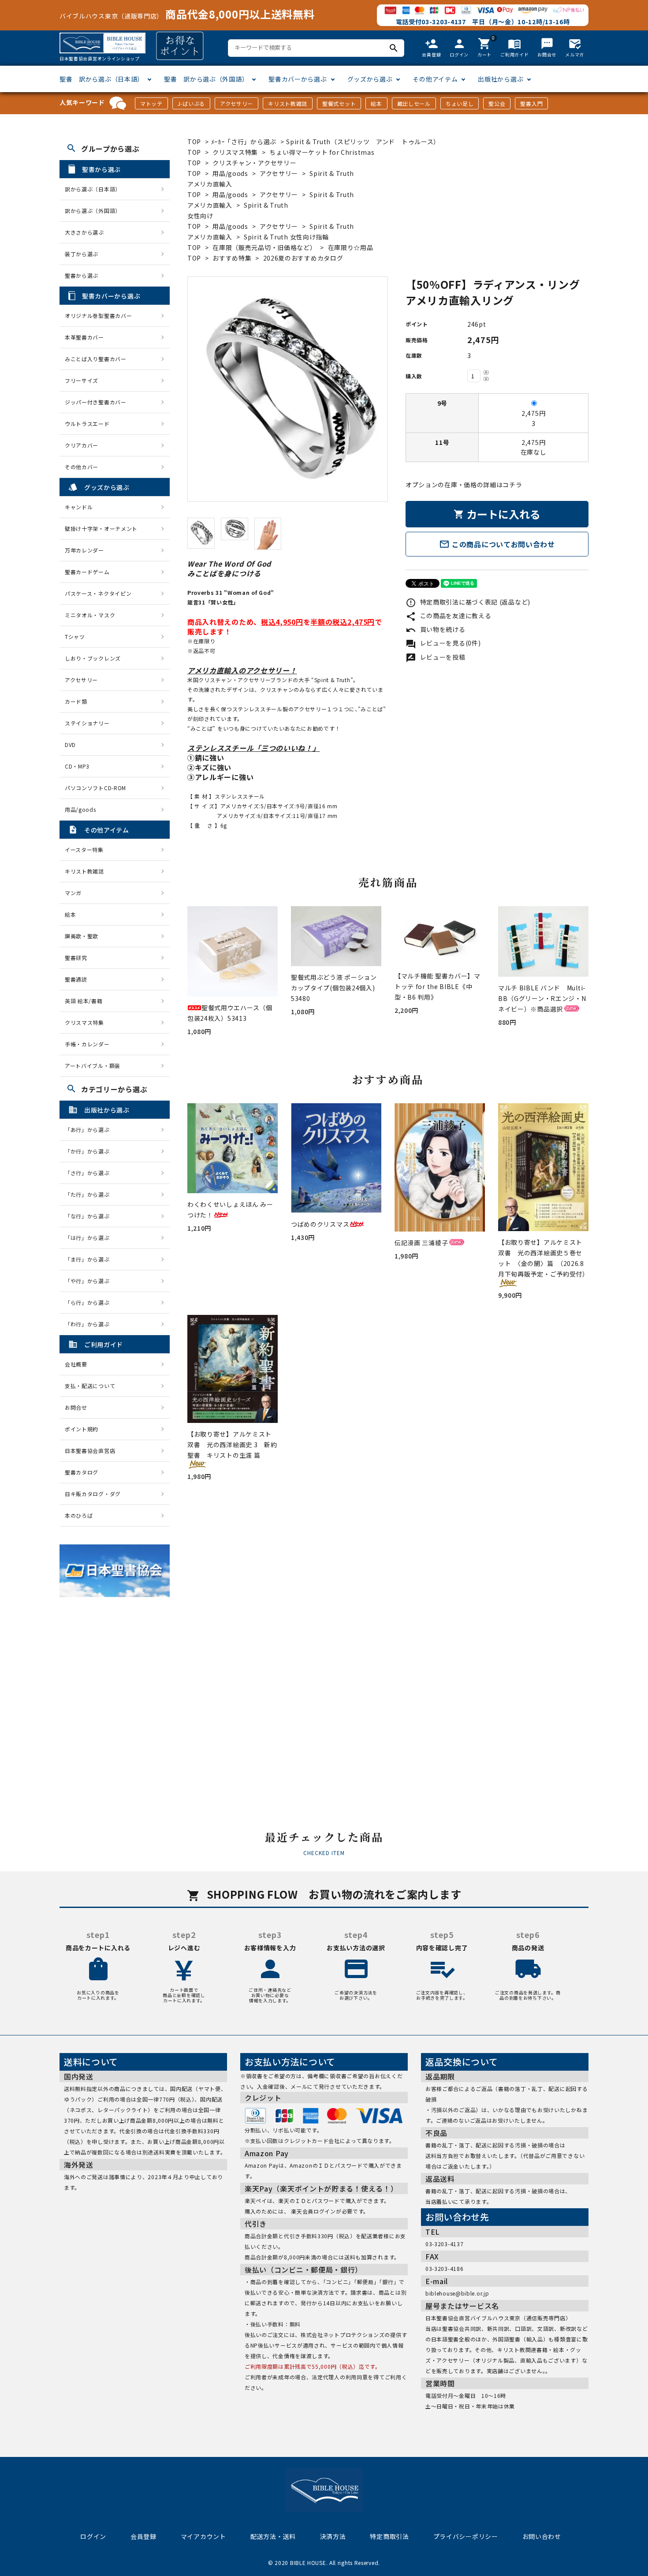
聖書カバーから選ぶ (298, 79)
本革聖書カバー (84, 337)
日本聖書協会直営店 (90, 1450)
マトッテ (151, 103)
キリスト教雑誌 (288, 103)
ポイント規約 (82, 1429)
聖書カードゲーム (87, 572)
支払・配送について (90, 1386)
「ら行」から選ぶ (90, 1302)
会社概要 (76, 1364)
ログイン (93, 2536)
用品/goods (230, 173)
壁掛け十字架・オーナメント (101, 528)
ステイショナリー (87, 723)
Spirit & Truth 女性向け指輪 (286, 237)
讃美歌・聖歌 (82, 936)
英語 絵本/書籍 (84, 1001)
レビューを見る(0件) (443, 643)
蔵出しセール (414, 103)
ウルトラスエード (87, 424)
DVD (70, 745)
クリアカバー (82, 445)
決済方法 (333, 2536)
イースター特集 (84, 849)
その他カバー (82, 467)
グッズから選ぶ (370, 79)
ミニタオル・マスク (90, 615)
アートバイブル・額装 (93, 1066)
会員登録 (143, 2536)
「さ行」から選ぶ (90, 1173)
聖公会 (497, 103)
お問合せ (76, 1407)
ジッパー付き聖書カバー (96, 402)
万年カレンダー (84, 550)
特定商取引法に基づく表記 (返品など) (468, 602)
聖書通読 (76, 979)
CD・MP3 (77, 766)
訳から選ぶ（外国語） (93, 211)
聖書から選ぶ (82, 275)
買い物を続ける (436, 629)
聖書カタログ (82, 1472)
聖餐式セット (339, 103)
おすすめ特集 (232, 258)
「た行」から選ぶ (90, 1194)
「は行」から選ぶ (90, 1238)
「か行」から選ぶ (90, 1151)
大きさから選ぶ (84, 232)
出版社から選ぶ (501, 79)
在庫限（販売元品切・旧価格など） (264, 247)
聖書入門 (531, 103)
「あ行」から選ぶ (90, 1129)
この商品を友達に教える (448, 616)
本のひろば (79, 1515)
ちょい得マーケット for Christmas (322, 152)
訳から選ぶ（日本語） (93, 189)
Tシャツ (75, 637)
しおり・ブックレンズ (93, 658)
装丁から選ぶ (82, 254)
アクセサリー (236, 103)
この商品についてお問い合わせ (497, 544)
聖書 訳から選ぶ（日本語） (102, 79)
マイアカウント (203, 2536)
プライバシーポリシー (466, 2536)
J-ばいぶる (191, 103)
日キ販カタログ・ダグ (93, 1494)
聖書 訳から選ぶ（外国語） (206, 79)
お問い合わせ (542, 2536)
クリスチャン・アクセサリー (254, 163)
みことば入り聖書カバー (96, 359)
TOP (194, 142)
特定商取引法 (389, 2536)
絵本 (376, 103)
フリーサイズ (82, 380)
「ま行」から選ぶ (90, 1259)
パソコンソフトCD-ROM (95, 788)
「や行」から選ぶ (90, 1281)
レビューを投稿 (436, 657)
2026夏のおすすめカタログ (303, 258)
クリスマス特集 (235, 152)
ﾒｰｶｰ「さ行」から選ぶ (245, 142)
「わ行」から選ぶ (90, 1324)
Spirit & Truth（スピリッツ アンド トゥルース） (363, 142)
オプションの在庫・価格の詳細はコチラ (464, 485)
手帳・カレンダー (87, 1044)
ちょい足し (460, 103)
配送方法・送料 (273, 2536)
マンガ (73, 893)
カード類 (76, 701)
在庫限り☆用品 (351, 247)
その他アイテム (435, 79)
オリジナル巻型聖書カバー (98, 315)
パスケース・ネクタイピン (98, 593)
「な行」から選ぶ (90, 1216)
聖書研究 (76, 958)
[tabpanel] (288, 389)
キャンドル (79, 507)
